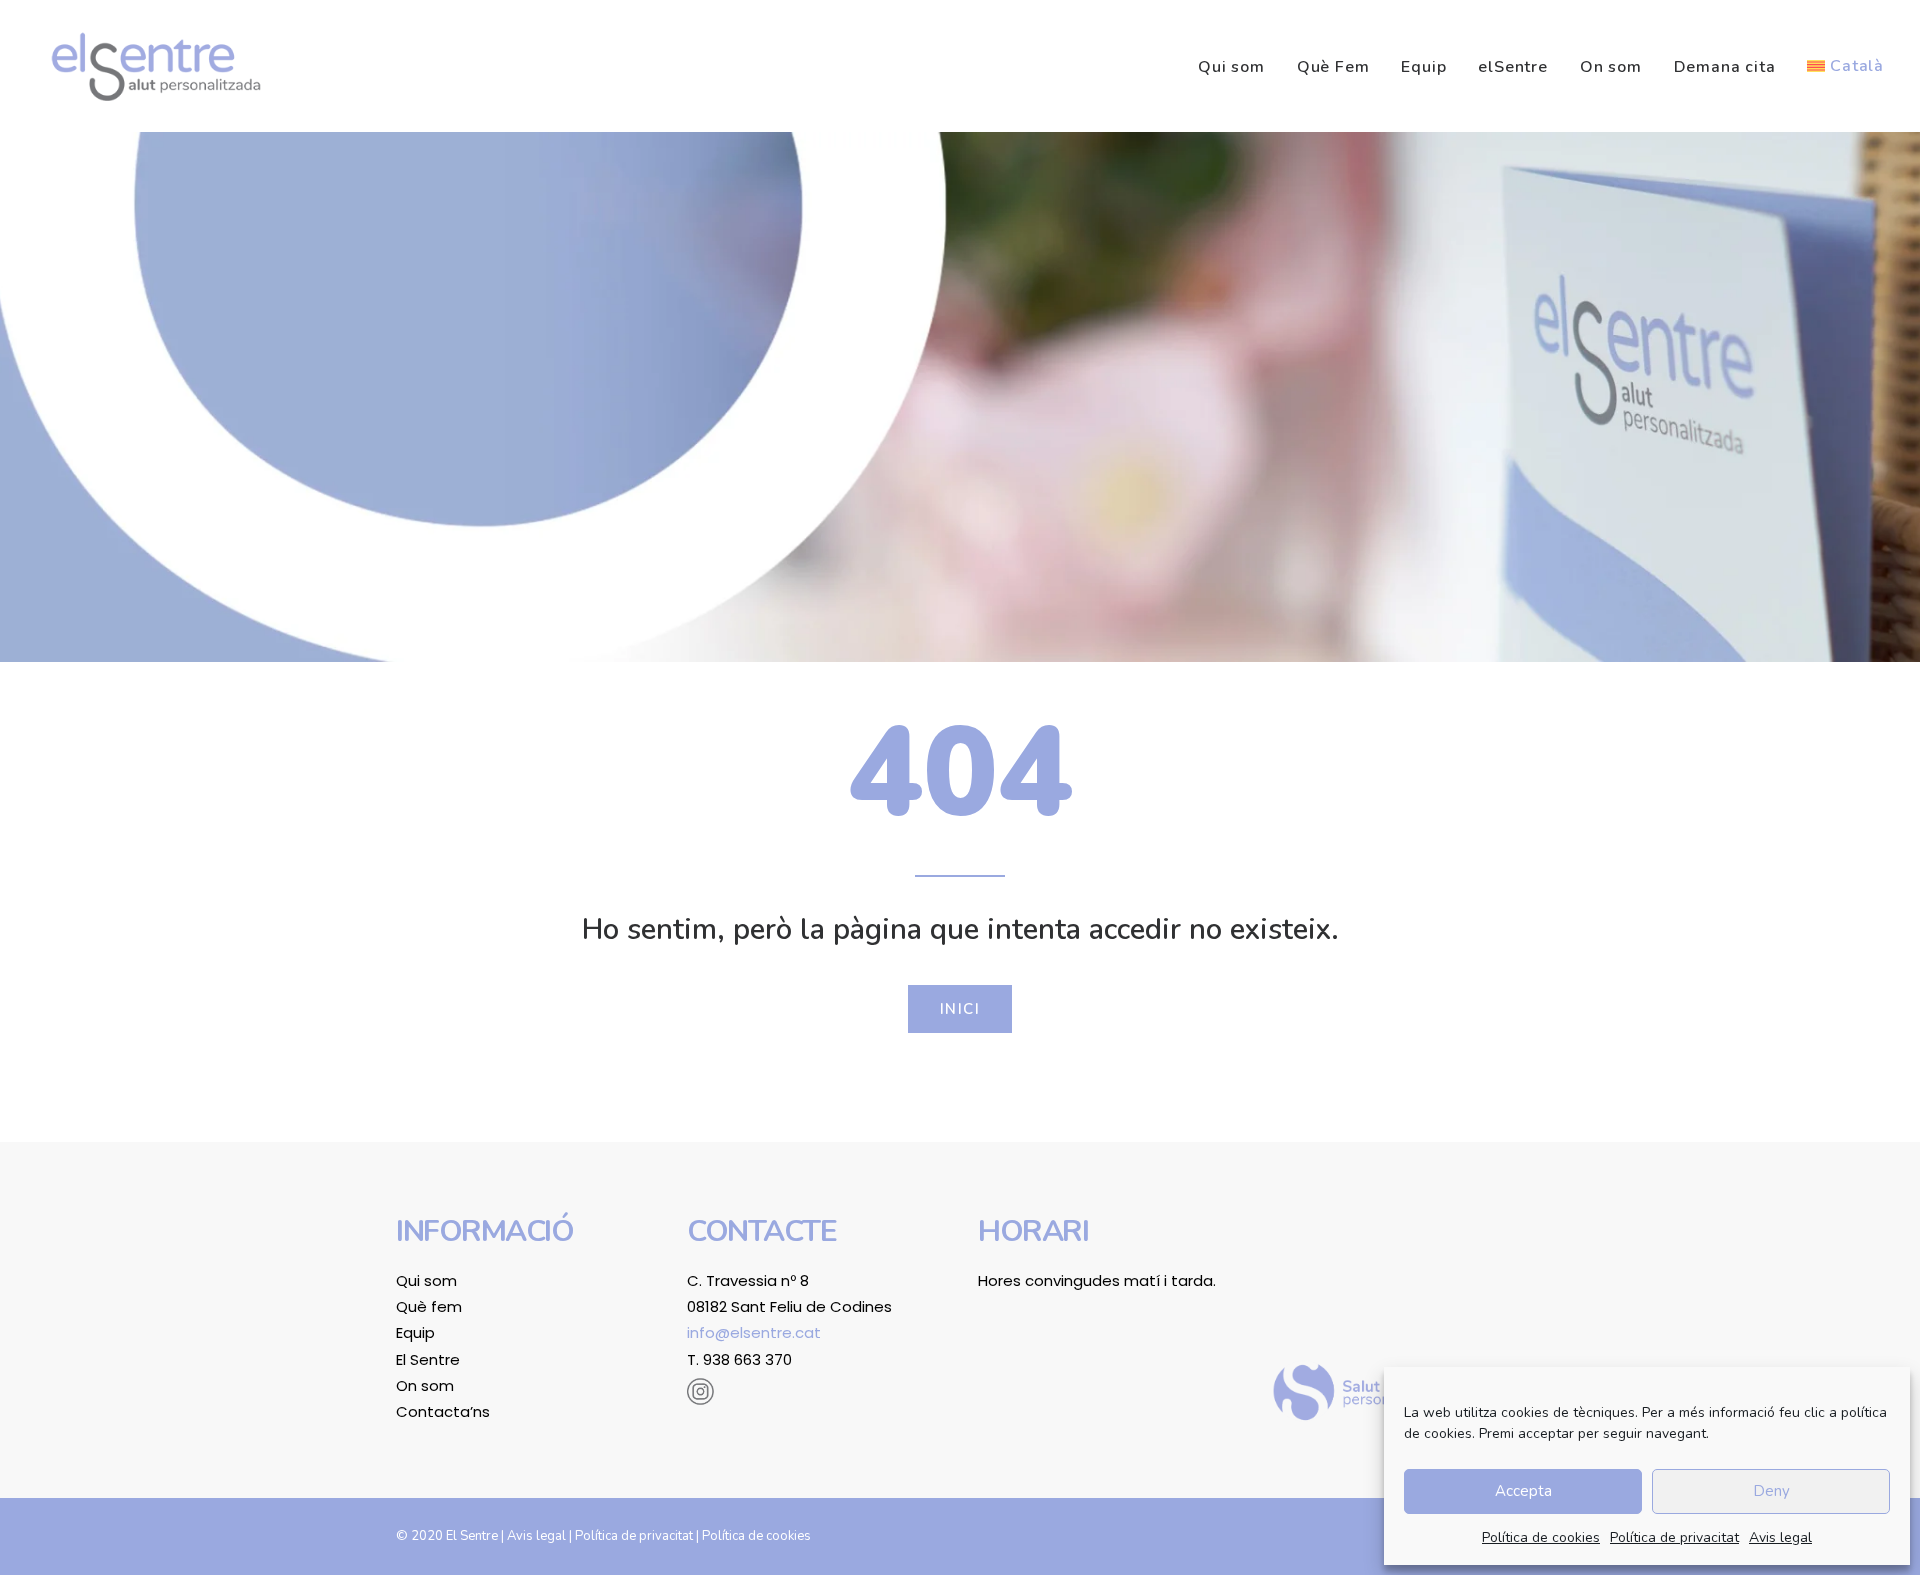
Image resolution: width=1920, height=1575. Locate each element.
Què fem (429, 1306)
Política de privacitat (1674, 1537)
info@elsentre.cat (754, 1332)
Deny (1771, 1491)
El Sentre (428, 1359)
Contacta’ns (443, 1411)
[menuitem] (1238, 67)
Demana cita (1725, 67)
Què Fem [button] (1333, 67)
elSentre (1512, 67)
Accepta (1523, 1491)
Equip (1423, 67)
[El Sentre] (156, 66)
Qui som (1231, 67)
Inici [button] (960, 1009)
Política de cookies (1541, 1537)
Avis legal (1780, 1537)
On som (1611, 67)
